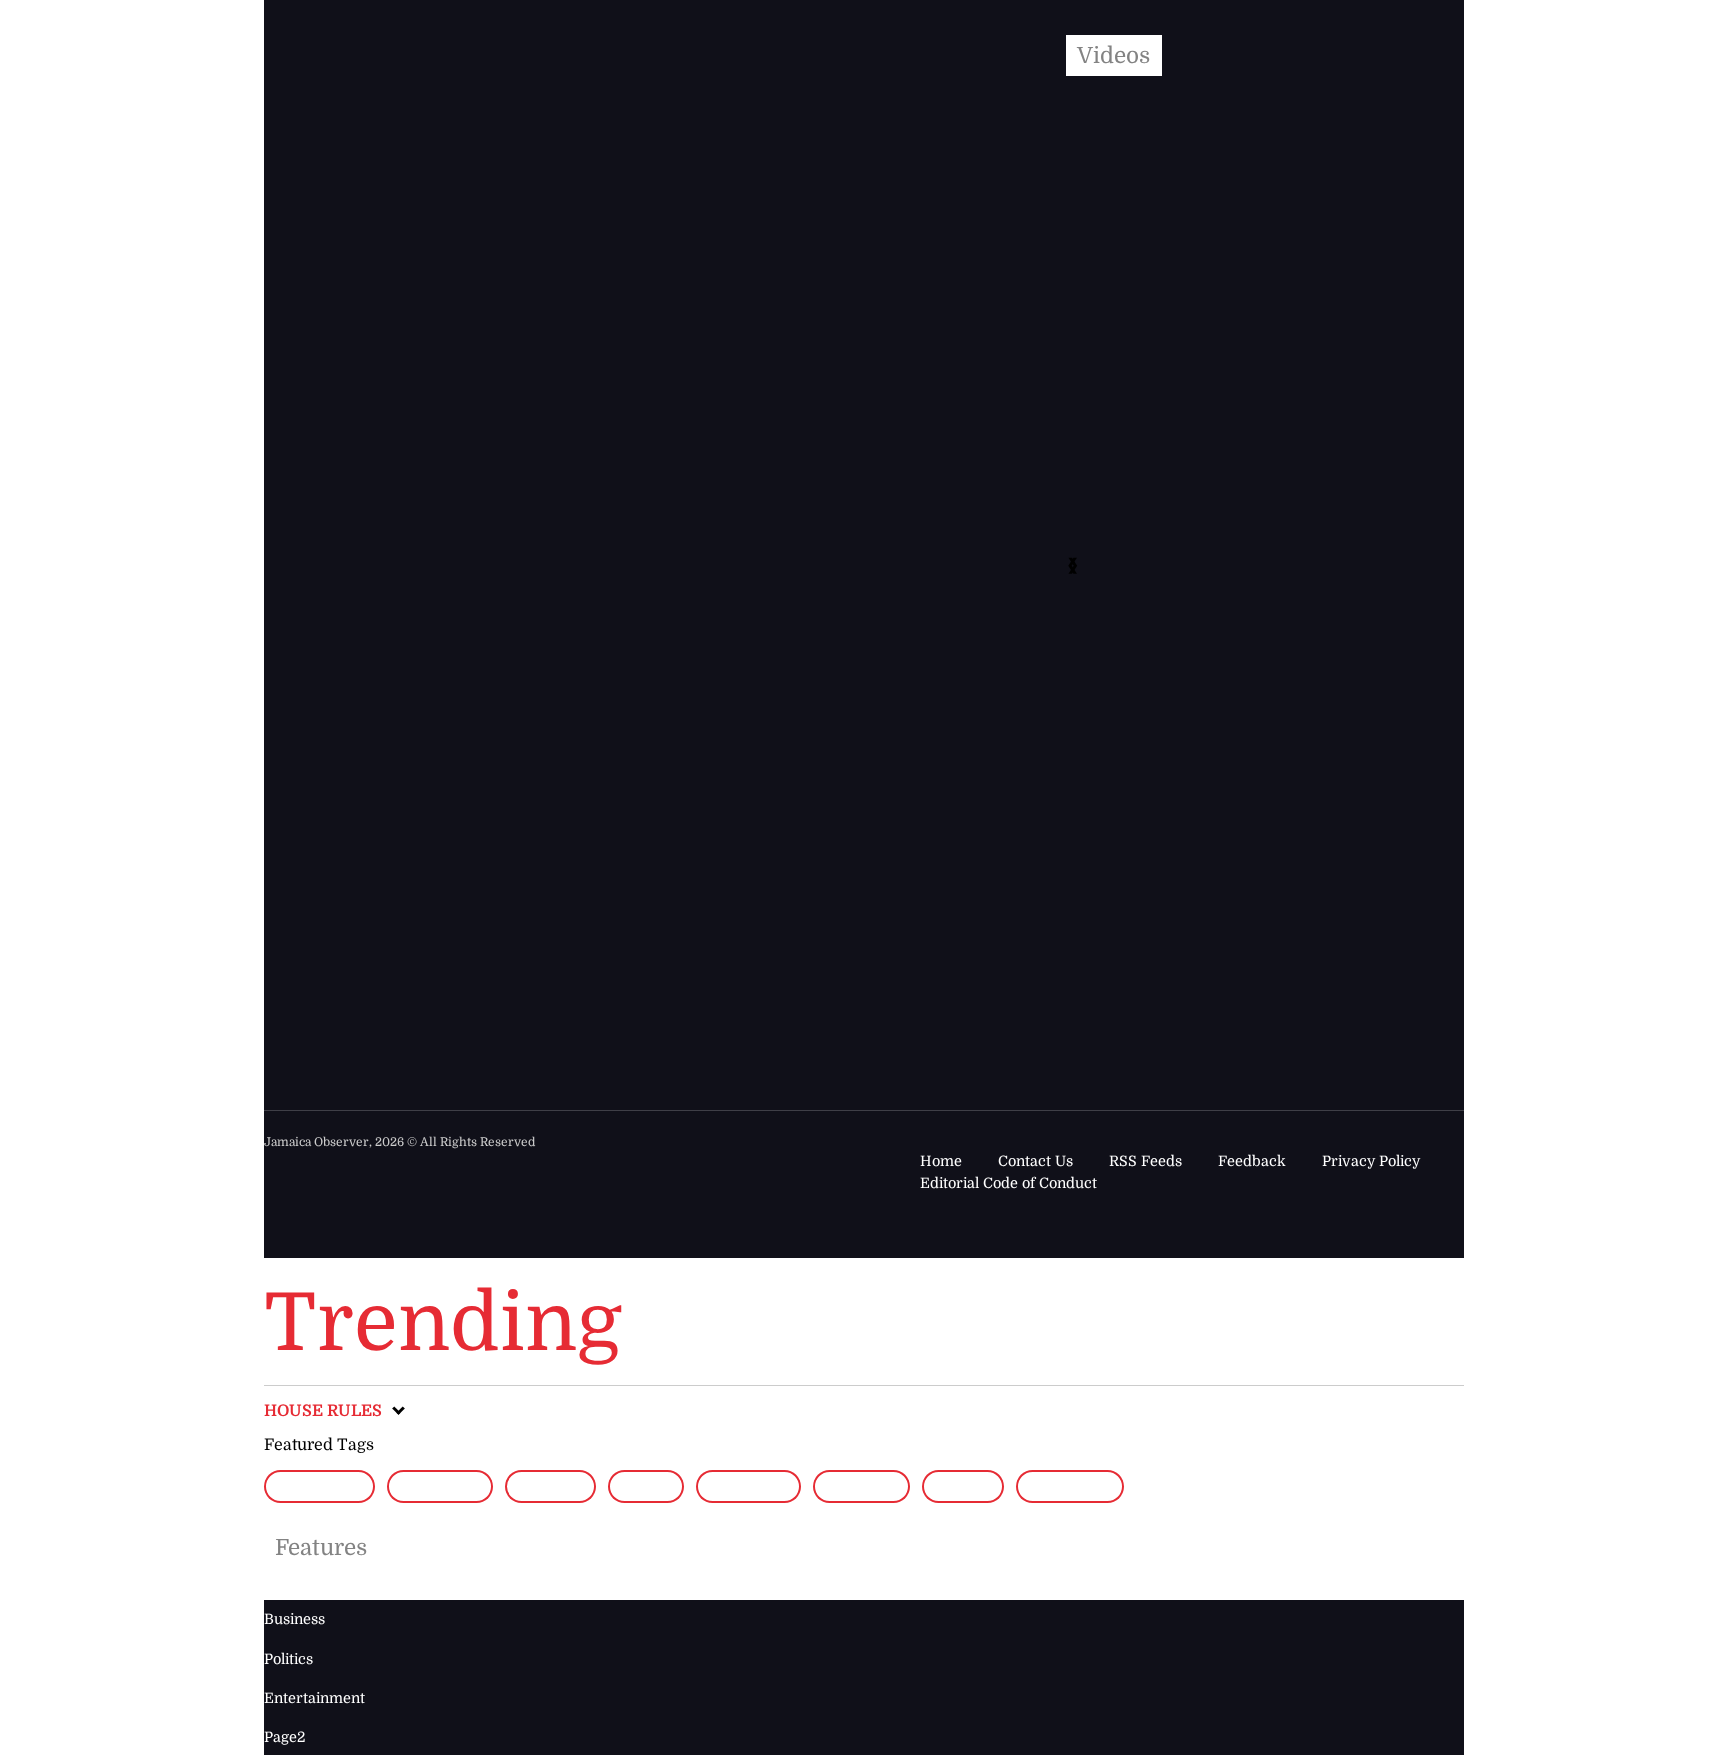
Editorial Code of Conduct (1008, 1183)
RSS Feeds (1145, 1161)
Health (550, 1486)
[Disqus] (824, 838)
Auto (645, 1486)
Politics (288, 1659)
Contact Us (1035, 1161)
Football (1070, 1486)
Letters (861, 1486)
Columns (440, 1486)
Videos (1113, 55)
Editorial (319, 1486)
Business (748, 1486)
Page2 (962, 1486)
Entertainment (314, 1698)
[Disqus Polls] (852, 320)
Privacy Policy (1371, 1161)
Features (321, 1547)
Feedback (1252, 1161)
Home (941, 1161)
